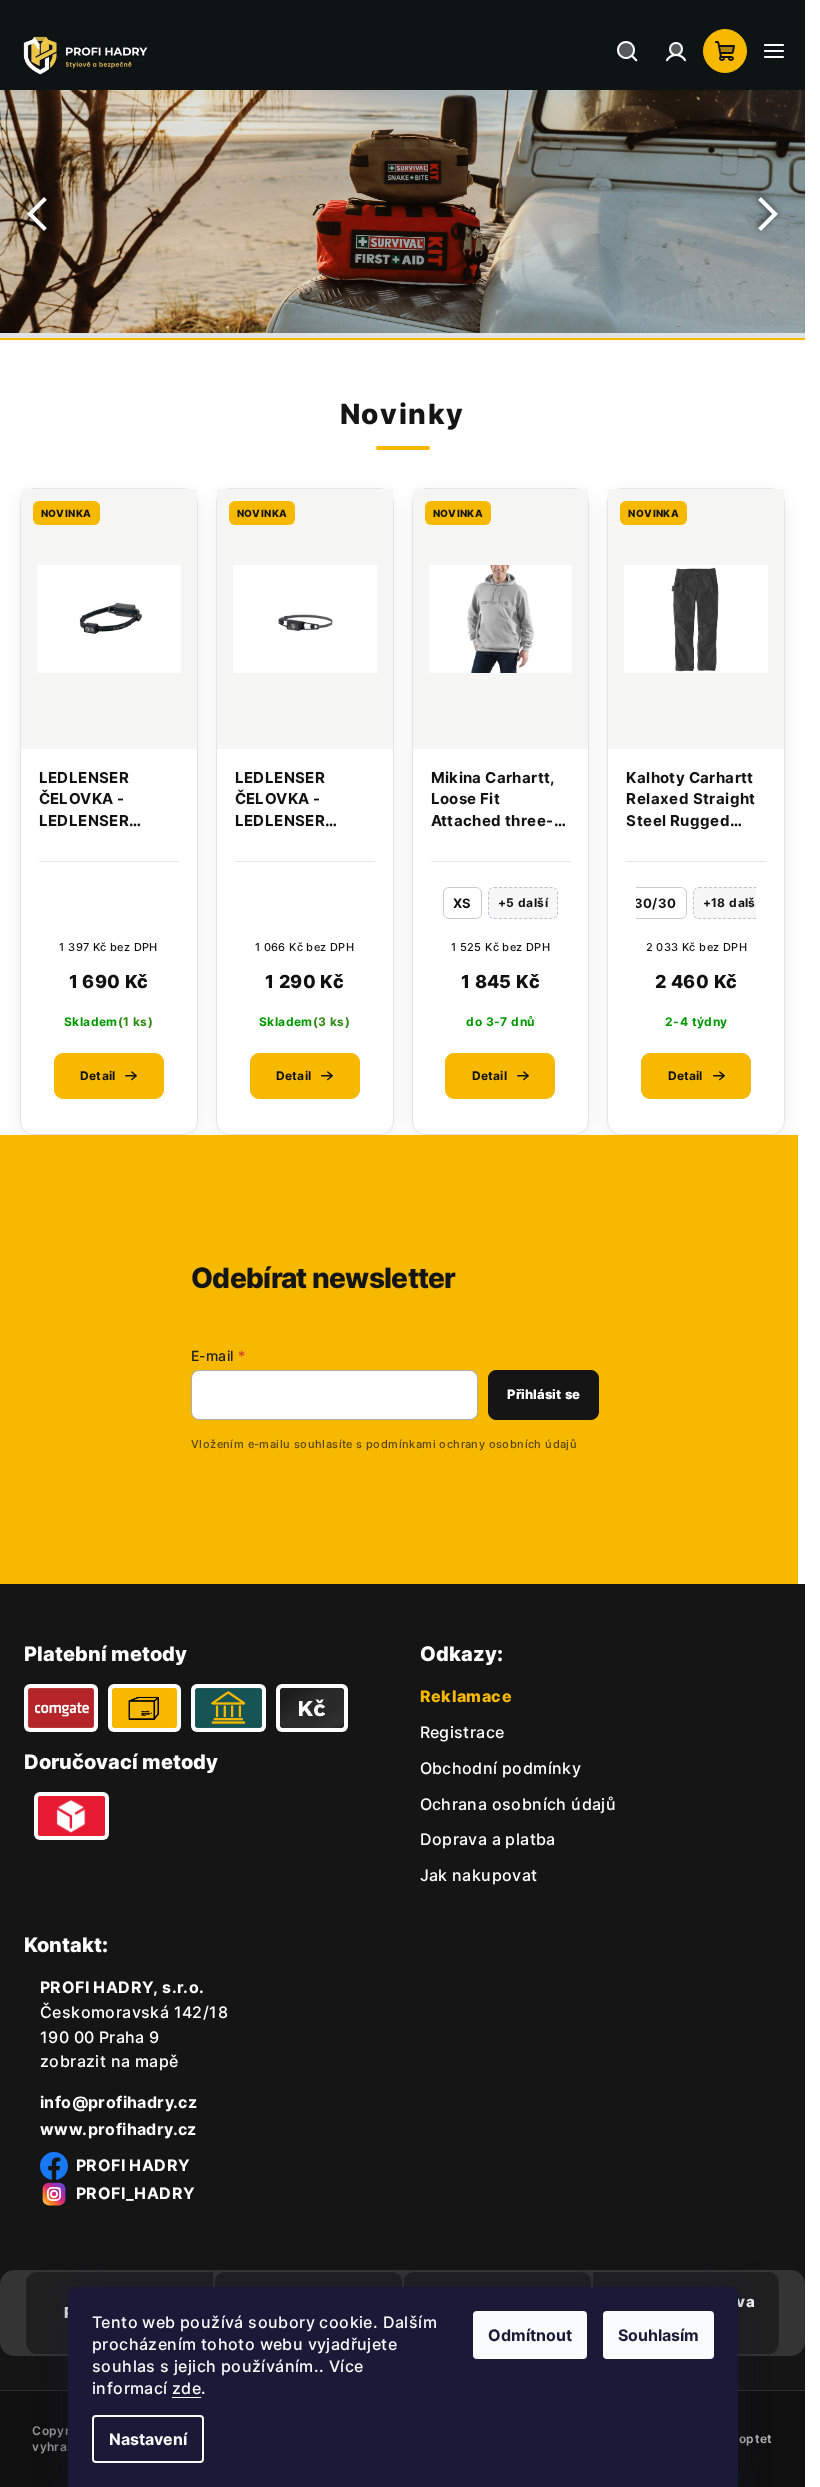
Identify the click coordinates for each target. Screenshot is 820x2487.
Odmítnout (530, 2335)
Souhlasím (658, 2335)
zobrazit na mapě (109, 2061)
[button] (40, 214)
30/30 (655, 903)
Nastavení (148, 2439)
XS (462, 903)
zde (186, 2388)
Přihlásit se (543, 1394)
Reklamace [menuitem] (466, 1696)
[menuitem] (462, 1732)
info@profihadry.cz (118, 2102)
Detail (97, 1075)
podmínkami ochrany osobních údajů (471, 1444)
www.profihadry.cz (118, 2129)
